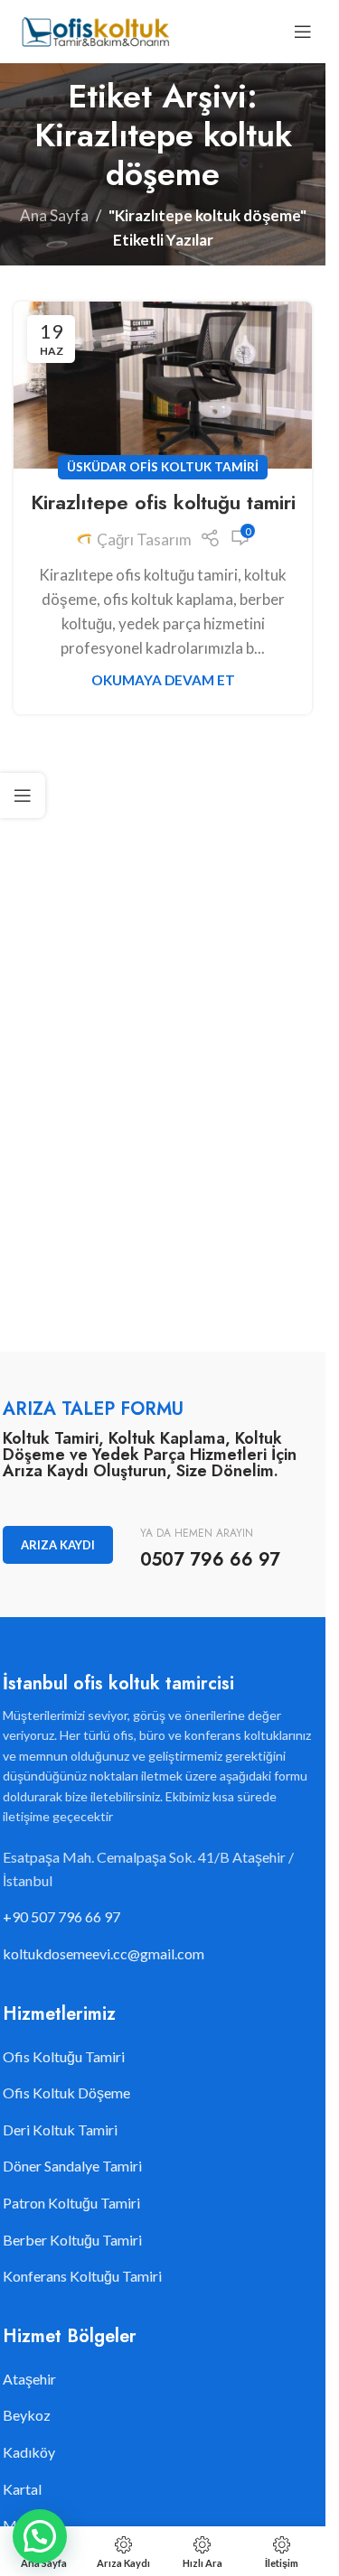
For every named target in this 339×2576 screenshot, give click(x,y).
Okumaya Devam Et (163, 680)
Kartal (22, 2489)
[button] (40, 2536)
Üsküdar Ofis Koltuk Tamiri (163, 467)
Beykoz (27, 2415)
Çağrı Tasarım (144, 539)
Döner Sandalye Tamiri (72, 2166)
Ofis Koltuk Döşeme (66, 2092)
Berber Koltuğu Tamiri (72, 2240)
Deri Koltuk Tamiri (60, 2130)
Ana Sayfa (54, 215)
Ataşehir (29, 2379)
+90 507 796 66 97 (61, 1916)
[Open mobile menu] (303, 32)
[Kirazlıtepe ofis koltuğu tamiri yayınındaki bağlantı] (163, 385)
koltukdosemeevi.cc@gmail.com (104, 1953)
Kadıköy (29, 2452)
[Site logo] (94, 29)
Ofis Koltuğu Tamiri (64, 2056)
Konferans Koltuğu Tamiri (82, 2276)
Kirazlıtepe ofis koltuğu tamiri (163, 502)
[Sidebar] (23, 795)
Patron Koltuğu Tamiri (71, 2203)
